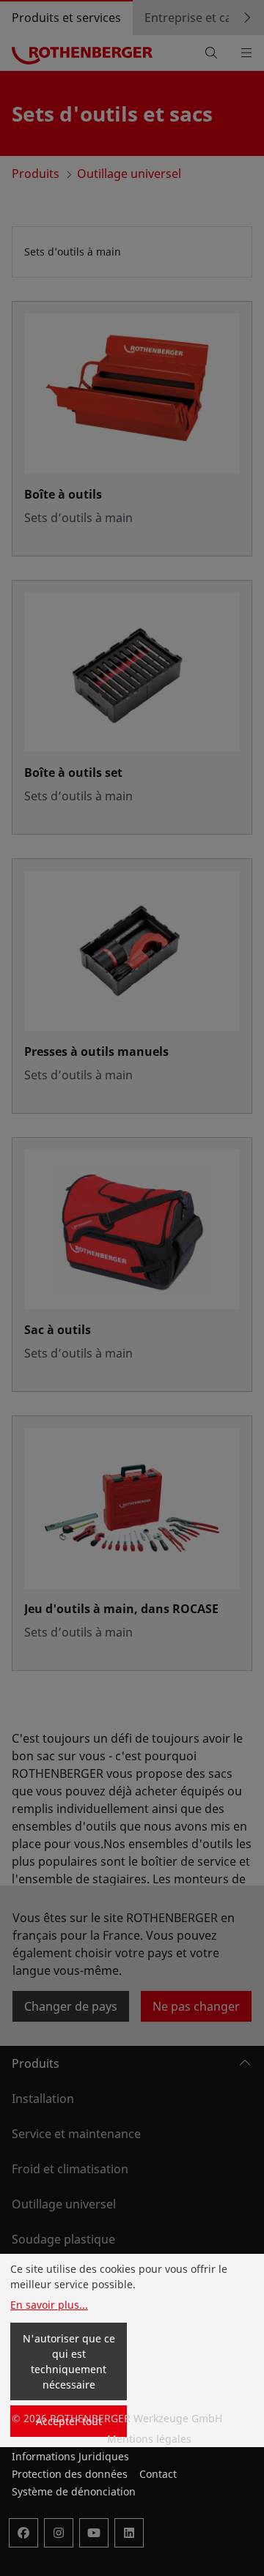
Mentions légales (149, 2439)
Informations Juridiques (70, 2456)
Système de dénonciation (74, 2491)
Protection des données (70, 2474)
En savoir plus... (49, 2305)
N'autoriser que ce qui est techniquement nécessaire (69, 2361)
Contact (158, 2474)
